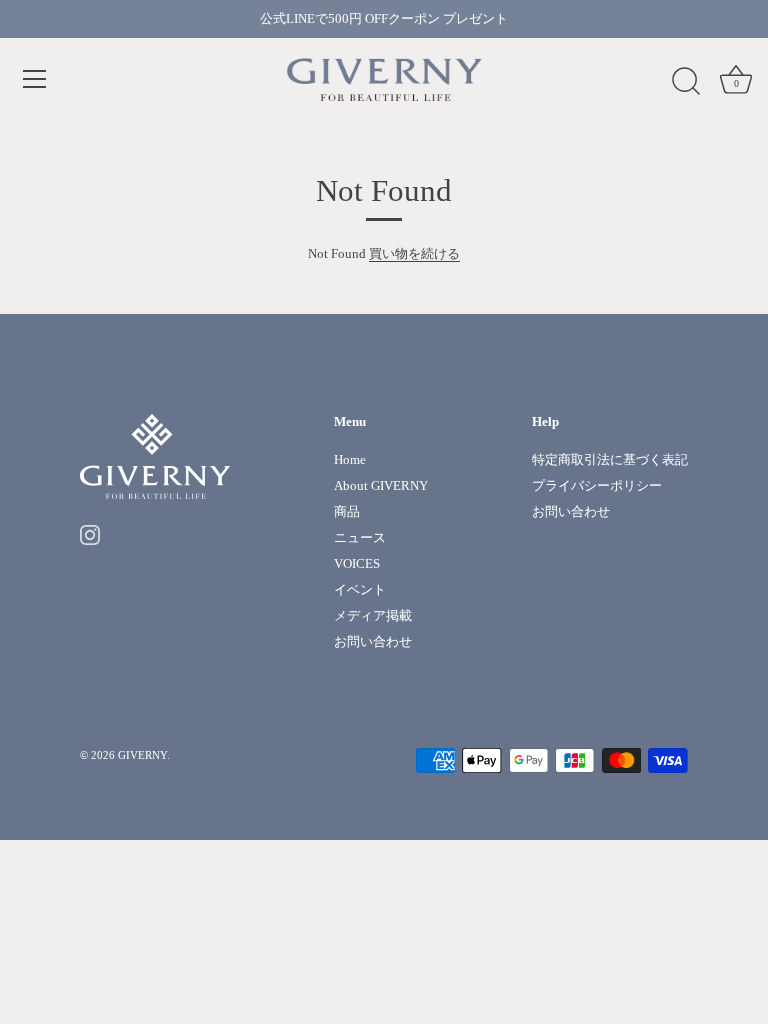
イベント (360, 589)
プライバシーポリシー (597, 485)
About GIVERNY (381, 485)
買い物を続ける (414, 253)
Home (350, 459)
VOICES (357, 563)
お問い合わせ (373, 641)
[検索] (686, 82)
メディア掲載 (373, 615)
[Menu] (35, 79)
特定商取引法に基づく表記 (610, 459)
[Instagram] (90, 533)
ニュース (360, 537)
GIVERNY (142, 755)
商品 (347, 511)
